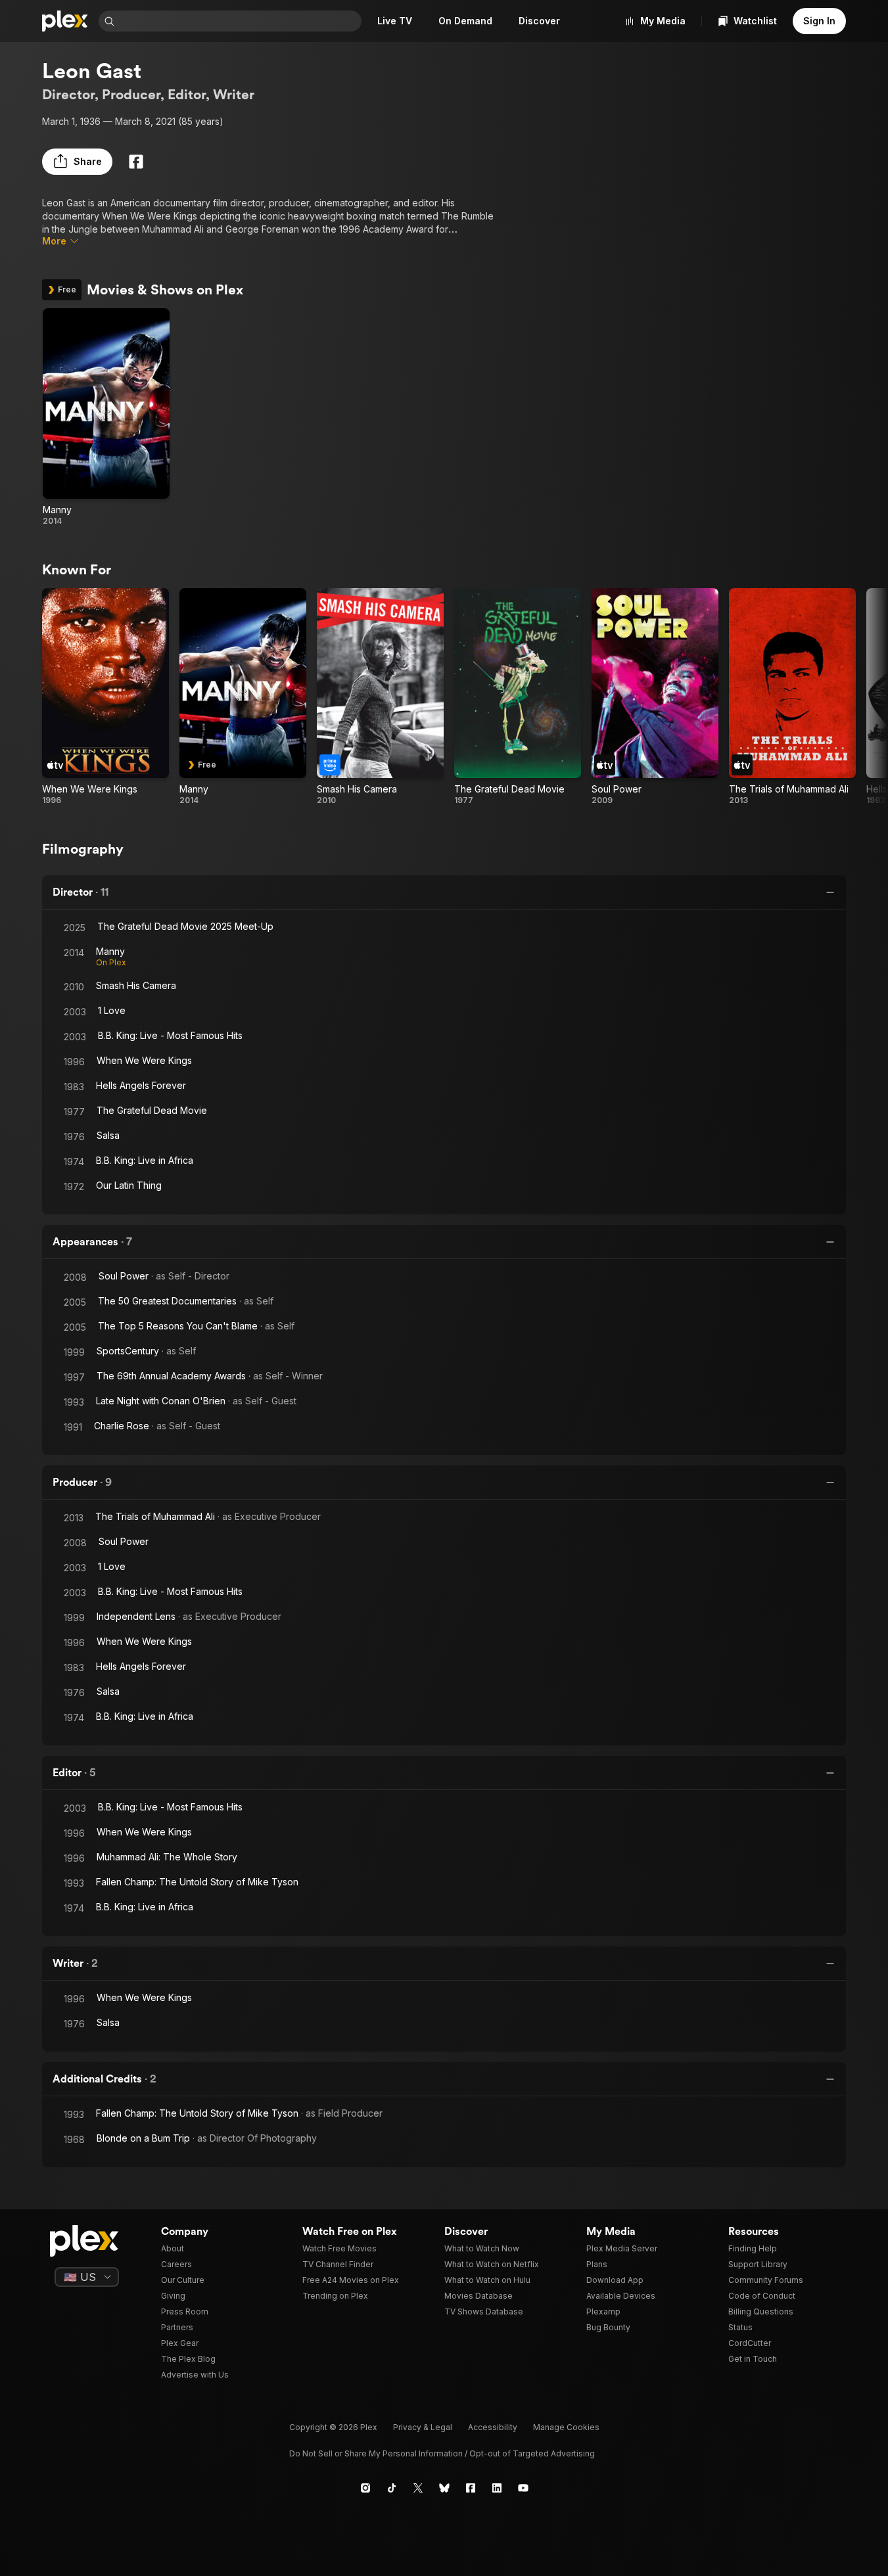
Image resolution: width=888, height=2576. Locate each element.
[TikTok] (392, 2488)
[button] (77, 162)
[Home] (65, 21)
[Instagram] (365, 2488)
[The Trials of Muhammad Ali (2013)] (792, 697)
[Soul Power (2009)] (655, 697)
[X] (418, 2488)
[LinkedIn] (497, 2488)
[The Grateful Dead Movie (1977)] (518, 697)
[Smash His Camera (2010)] (380, 697)
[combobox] (239, 21)
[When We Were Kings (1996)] (105, 697)
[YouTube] (523, 2488)
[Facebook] (136, 162)
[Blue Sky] (444, 2488)
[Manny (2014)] (106, 417)
